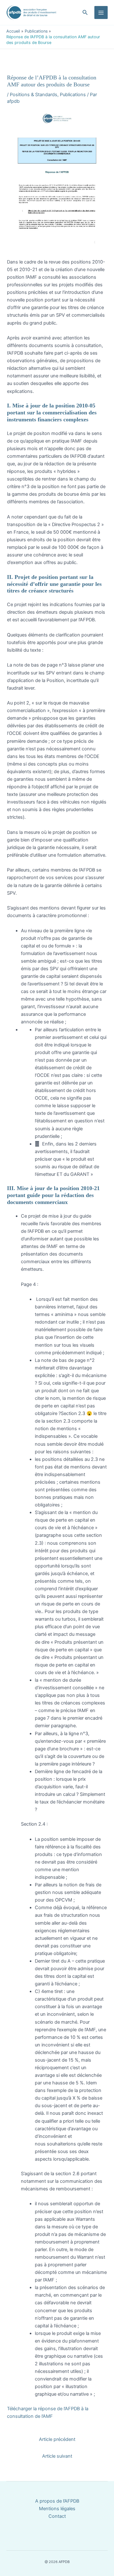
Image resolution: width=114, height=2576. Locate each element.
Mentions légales (57, 2509)
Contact (57, 2516)
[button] (85, 12)
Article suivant (57, 2456)
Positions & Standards (34, 95)
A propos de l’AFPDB (57, 2501)
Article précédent (57, 2439)
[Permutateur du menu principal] (101, 13)
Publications (73, 95)
